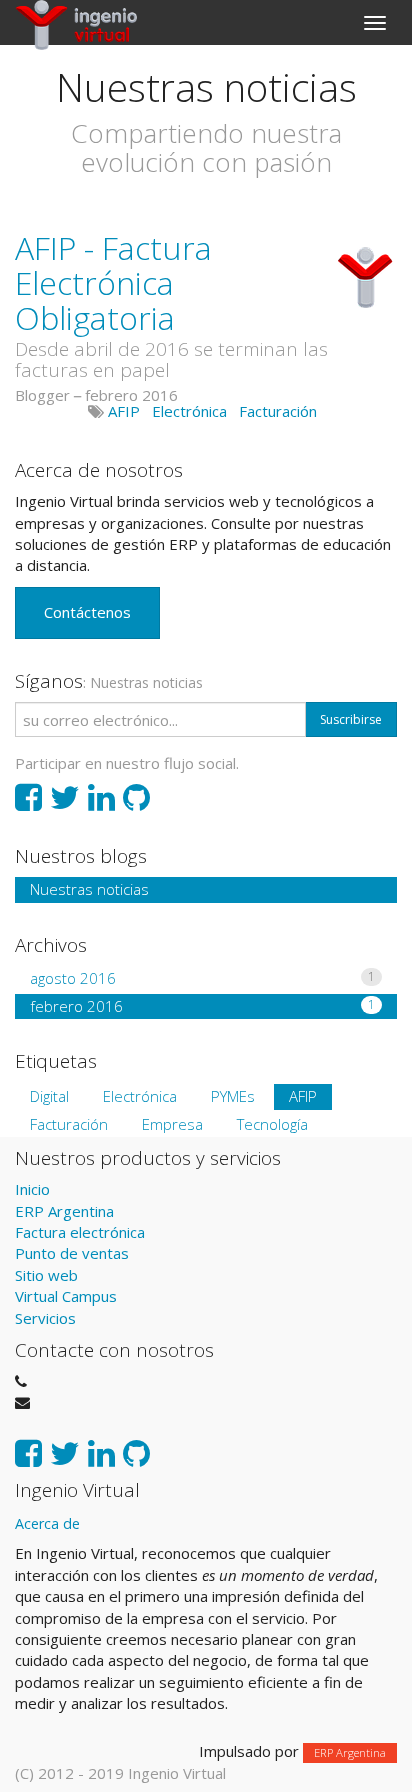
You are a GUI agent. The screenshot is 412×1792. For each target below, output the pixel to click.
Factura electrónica (80, 1232)
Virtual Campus (66, 1296)
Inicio (32, 1189)
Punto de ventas (72, 1253)
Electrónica (189, 411)
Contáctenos (87, 612)
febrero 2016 (202, 1006)
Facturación (278, 411)
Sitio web (46, 1275)
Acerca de (47, 1523)
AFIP (124, 411)
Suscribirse (351, 719)
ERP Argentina (64, 1211)
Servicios (45, 1318)
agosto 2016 (202, 978)
